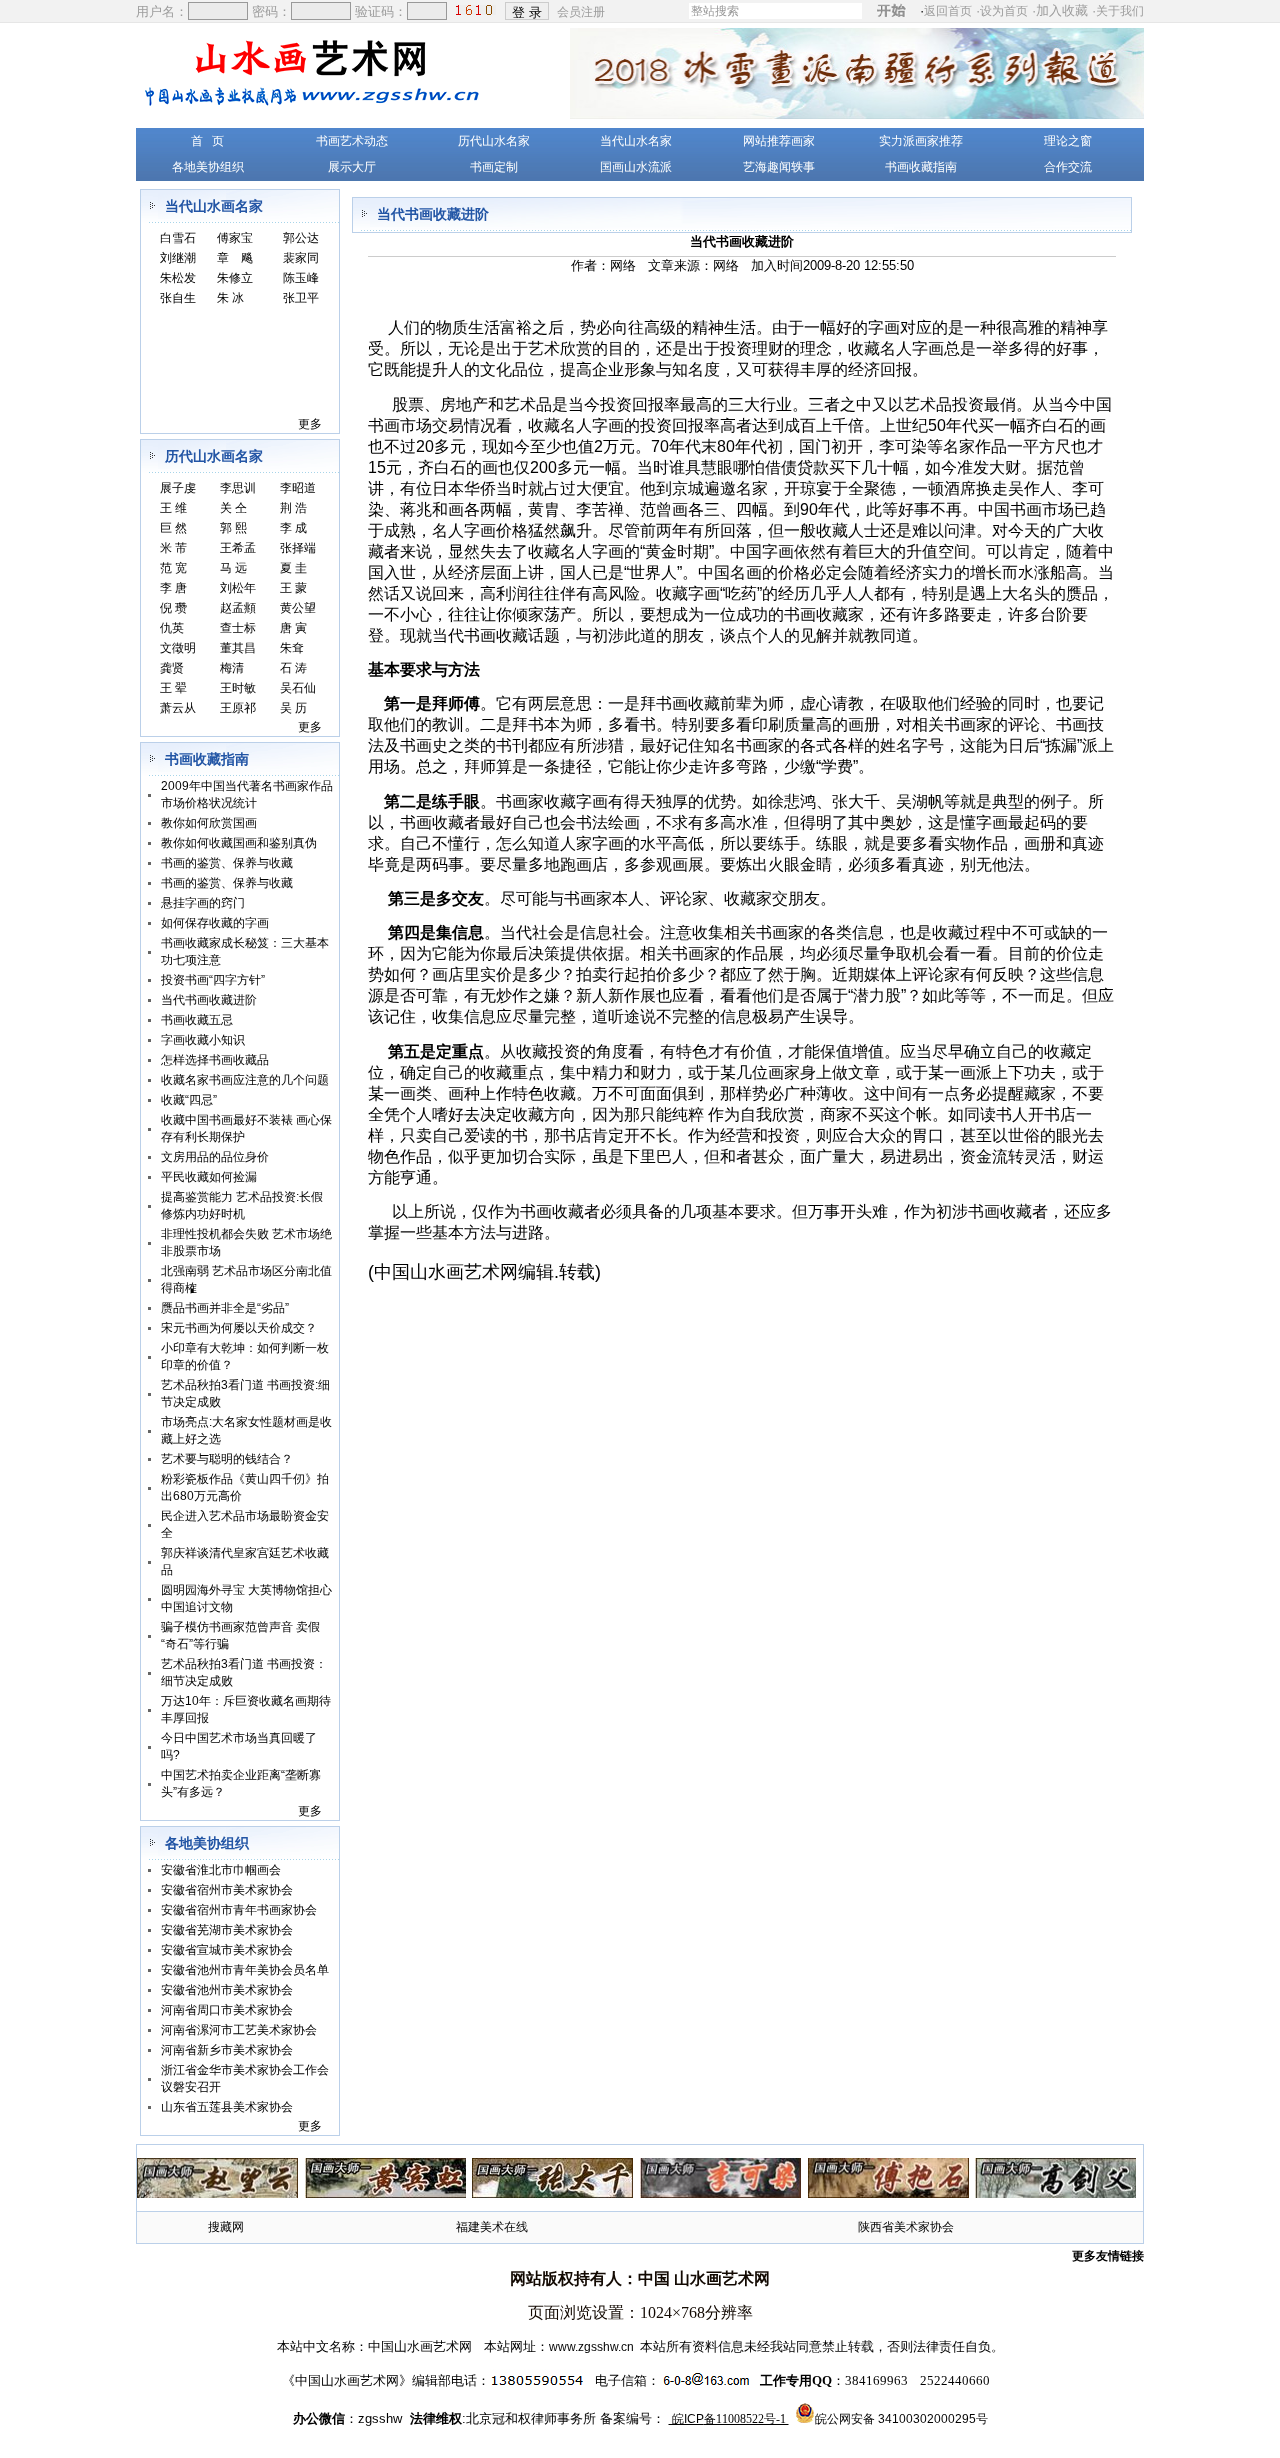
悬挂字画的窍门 (203, 903)
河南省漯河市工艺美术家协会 (239, 2030)
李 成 (293, 528)
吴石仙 (298, 688)
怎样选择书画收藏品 (215, 1060)
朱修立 (235, 278)
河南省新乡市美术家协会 (227, 2050)
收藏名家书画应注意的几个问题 (245, 1080)
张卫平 (301, 298)
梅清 (232, 668)
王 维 (173, 508)
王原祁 (238, 708)
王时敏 (238, 688)
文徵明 (178, 648)
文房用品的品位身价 (215, 1157)
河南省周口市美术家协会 (227, 2010)
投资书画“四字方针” (213, 980)
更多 (310, 424)
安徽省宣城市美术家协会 (227, 1950)
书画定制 (494, 167)
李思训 (238, 488)
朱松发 (178, 278)
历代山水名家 (494, 141)
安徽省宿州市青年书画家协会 (239, 1910)
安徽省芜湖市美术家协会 (227, 1930)
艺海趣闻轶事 (779, 167)
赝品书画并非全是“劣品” (225, 1308)
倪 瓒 (173, 608)
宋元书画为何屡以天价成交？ (239, 1328)
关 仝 (233, 508)
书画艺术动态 (352, 141)
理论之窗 (1068, 141)
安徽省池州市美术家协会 (227, 1990)
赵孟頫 (238, 608)
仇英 (172, 628)
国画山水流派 (636, 167)
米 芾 (173, 548)
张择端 (298, 548)
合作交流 (1068, 167)
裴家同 (301, 258)
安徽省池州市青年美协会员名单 (245, 1970)
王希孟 (238, 548)
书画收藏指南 (921, 167)
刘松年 (238, 588)
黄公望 (298, 608)
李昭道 (298, 488)
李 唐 (173, 588)
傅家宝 (235, 238)
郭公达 (301, 238)
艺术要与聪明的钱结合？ (227, 1459)
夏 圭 (293, 568)
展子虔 (178, 488)
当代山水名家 (636, 141)
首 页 (207, 141)
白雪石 (178, 238)
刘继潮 (178, 258)
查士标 (238, 628)
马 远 (233, 568)
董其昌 (238, 648)
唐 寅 (293, 628)
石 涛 (293, 668)
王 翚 (173, 688)
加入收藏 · (1090, 10)
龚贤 (172, 668)
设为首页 (1004, 11)
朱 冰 (230, 298)
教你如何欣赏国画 (209, 823)
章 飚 (235, 258)
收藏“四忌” (189, 1100)
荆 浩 (293, 508)
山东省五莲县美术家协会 (227, 2107)
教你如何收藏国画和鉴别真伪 (239, 843)
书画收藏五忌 (197, 1020)
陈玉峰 (301, 278)
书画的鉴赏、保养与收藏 (227, 863)
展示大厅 (352, 167)
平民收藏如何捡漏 (209, 1177)
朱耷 (292, 648)
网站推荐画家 (779, 141)
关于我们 (1120, 11)
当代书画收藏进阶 (209, 1000)
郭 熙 (233, 528)
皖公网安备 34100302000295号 (901, 2419)
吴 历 (293, 708)
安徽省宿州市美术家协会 (227, 1890)
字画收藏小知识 (203, 1040)
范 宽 (173, 568)
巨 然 (173, 528)
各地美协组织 (208, 167)
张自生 (178, 298)
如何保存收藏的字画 (215, 923)
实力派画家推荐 (921, 141)
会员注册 (582, 11)
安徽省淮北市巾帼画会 (221, 1870)
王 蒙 (293, 588)
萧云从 (178, 708)
